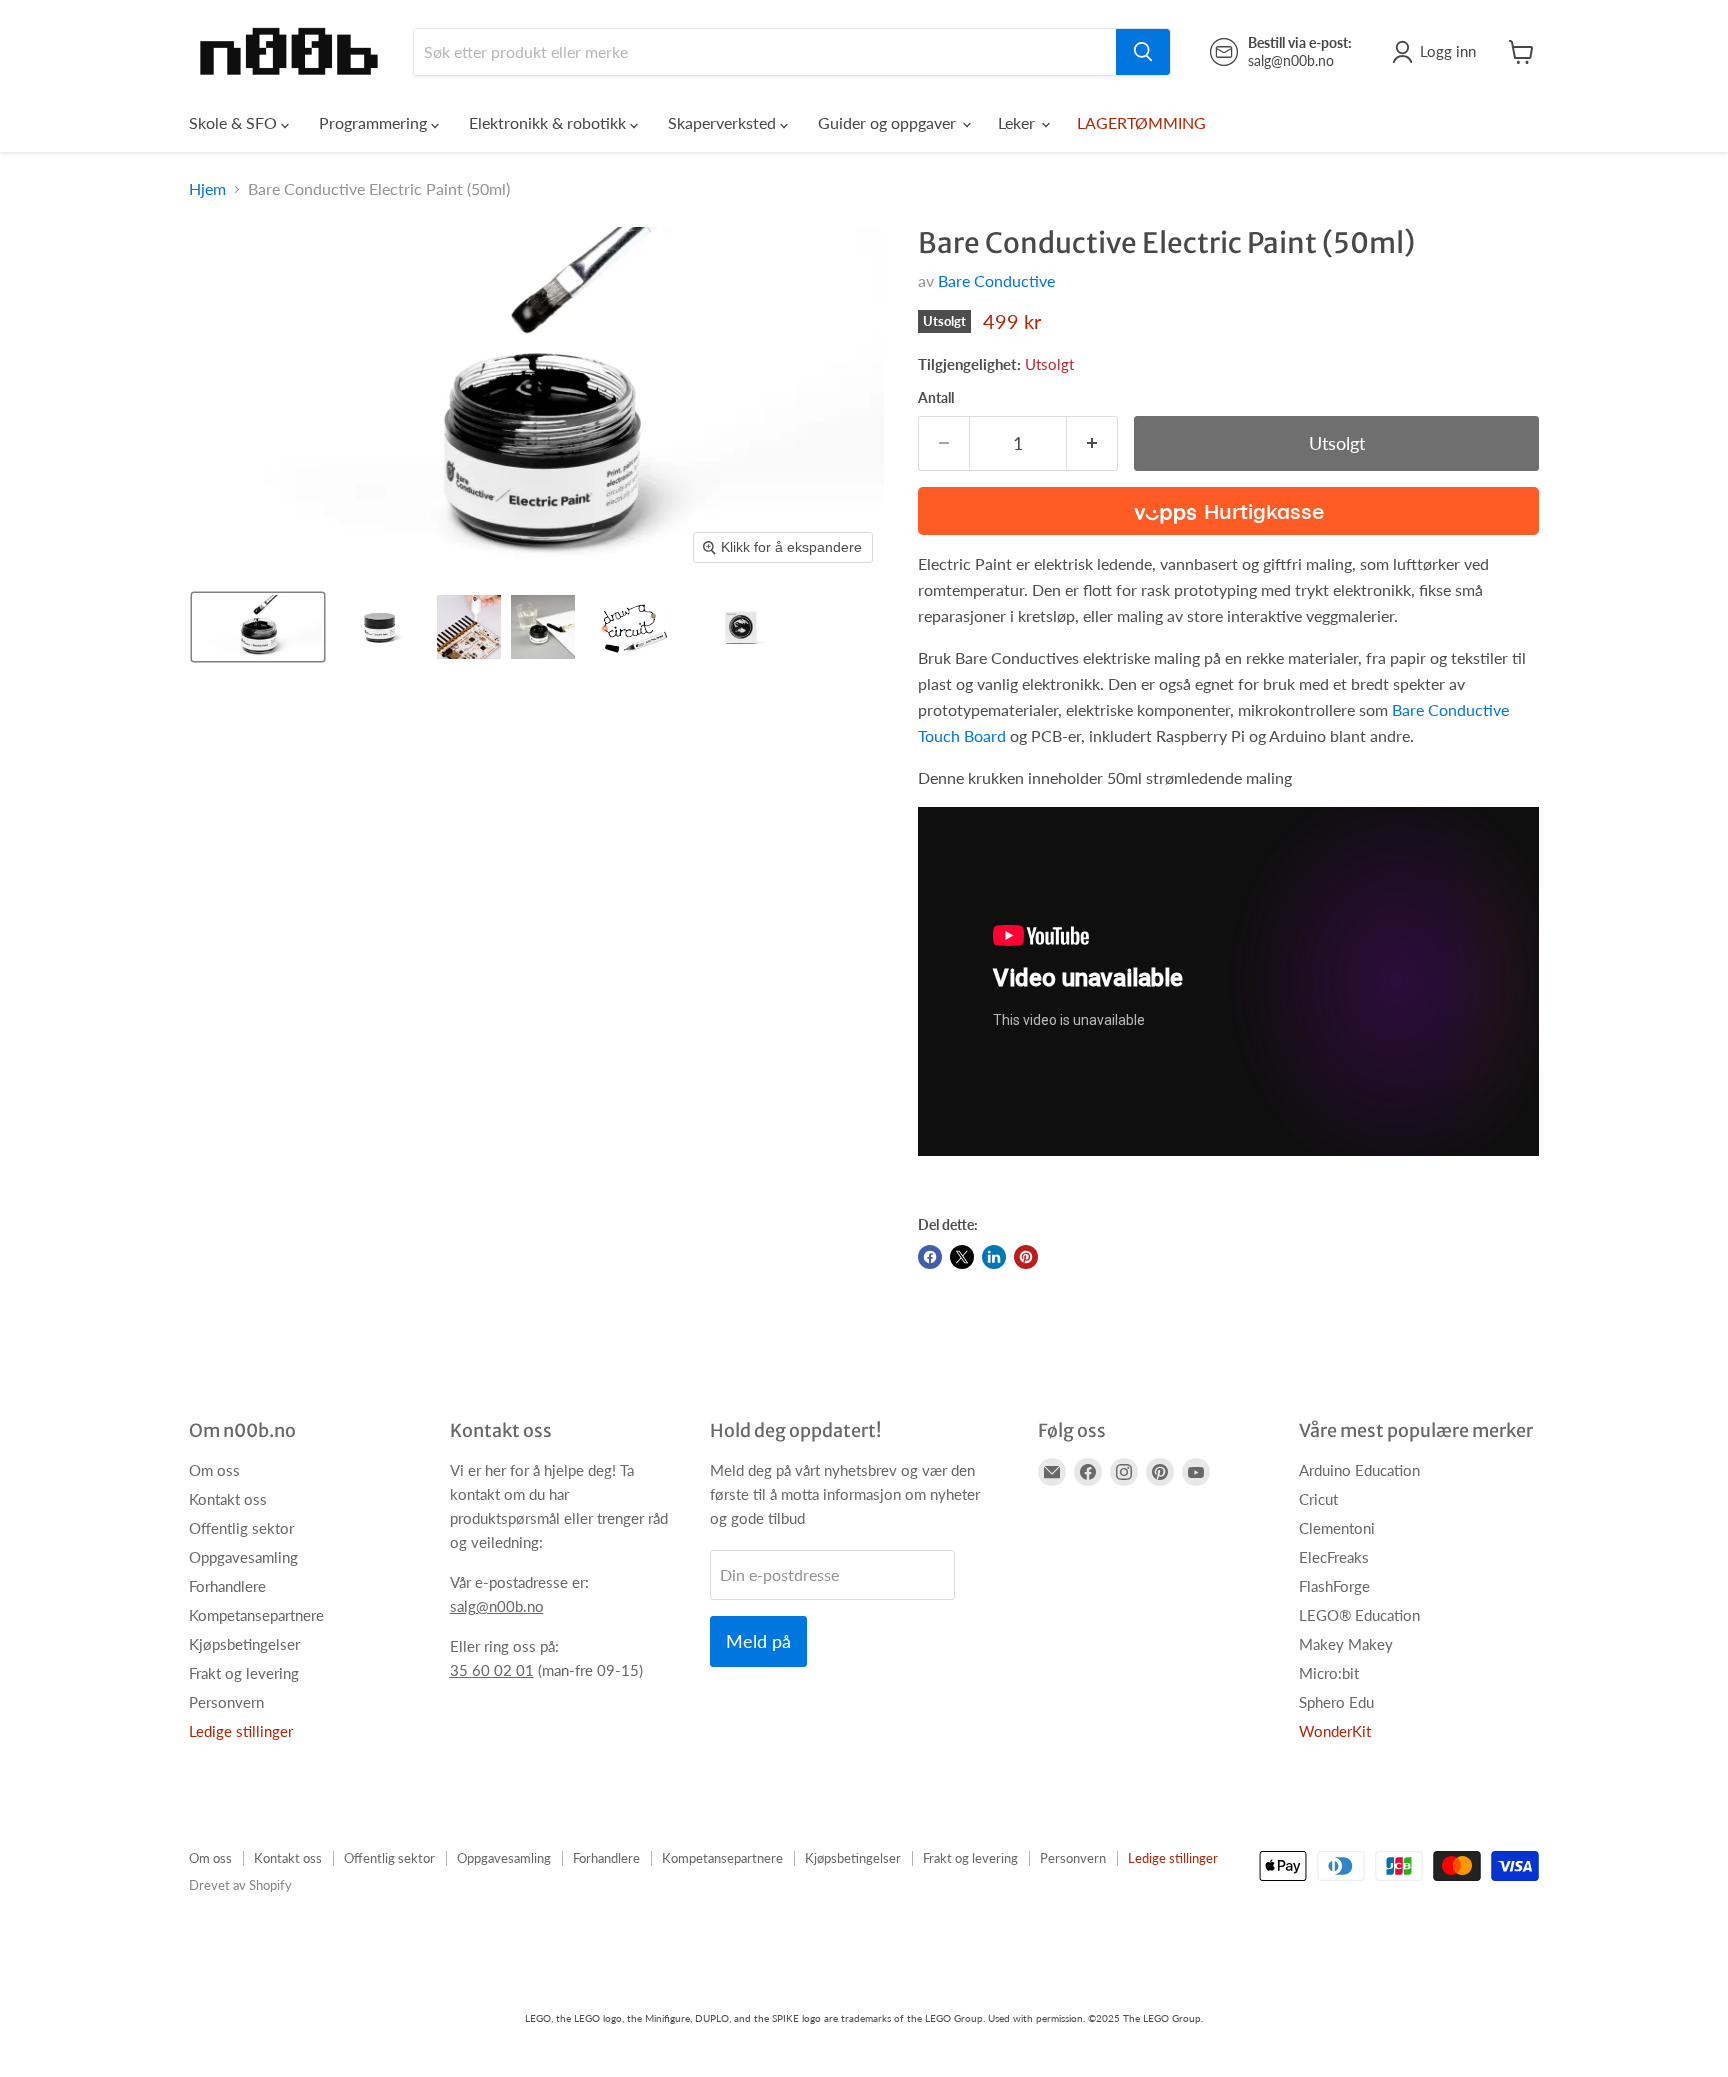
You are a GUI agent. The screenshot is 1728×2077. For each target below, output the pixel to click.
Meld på (758, 1641)
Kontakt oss (228, 1499)
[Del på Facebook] (930, 1257)
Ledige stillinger (241, 1731)
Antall (936, 398)
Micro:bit (1329, 1673)
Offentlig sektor (241, 1528)
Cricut (1318, 1499)
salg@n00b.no (497, 1606)
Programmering (375, 122)
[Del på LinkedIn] (994, 1257)
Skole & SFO (235, 122)
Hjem (207, 189)
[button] (258, 627)
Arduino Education (1359, 1470)
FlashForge (1334, 1586)
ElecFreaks (1334, 1557)
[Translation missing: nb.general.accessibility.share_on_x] (962, 1257)
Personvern (226, 1702)
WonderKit (1335, 1731)
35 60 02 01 (492, 1670)
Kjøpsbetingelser (244, 1644)
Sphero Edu (1336, 1702)
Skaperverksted (724, 122)
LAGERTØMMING (1141, 122)
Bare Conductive (996, 280)
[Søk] (1143, 52)
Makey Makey (1346, 1644)
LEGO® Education (1359, 1615)
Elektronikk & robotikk (549, 122)
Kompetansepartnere (256, 1615)
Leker (1018, 122)
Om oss (214, 1470)
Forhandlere (227, 1586)
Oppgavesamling (243, 1557)
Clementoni (1337, 1528)
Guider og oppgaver (889, 122)
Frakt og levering (244, 1673)
